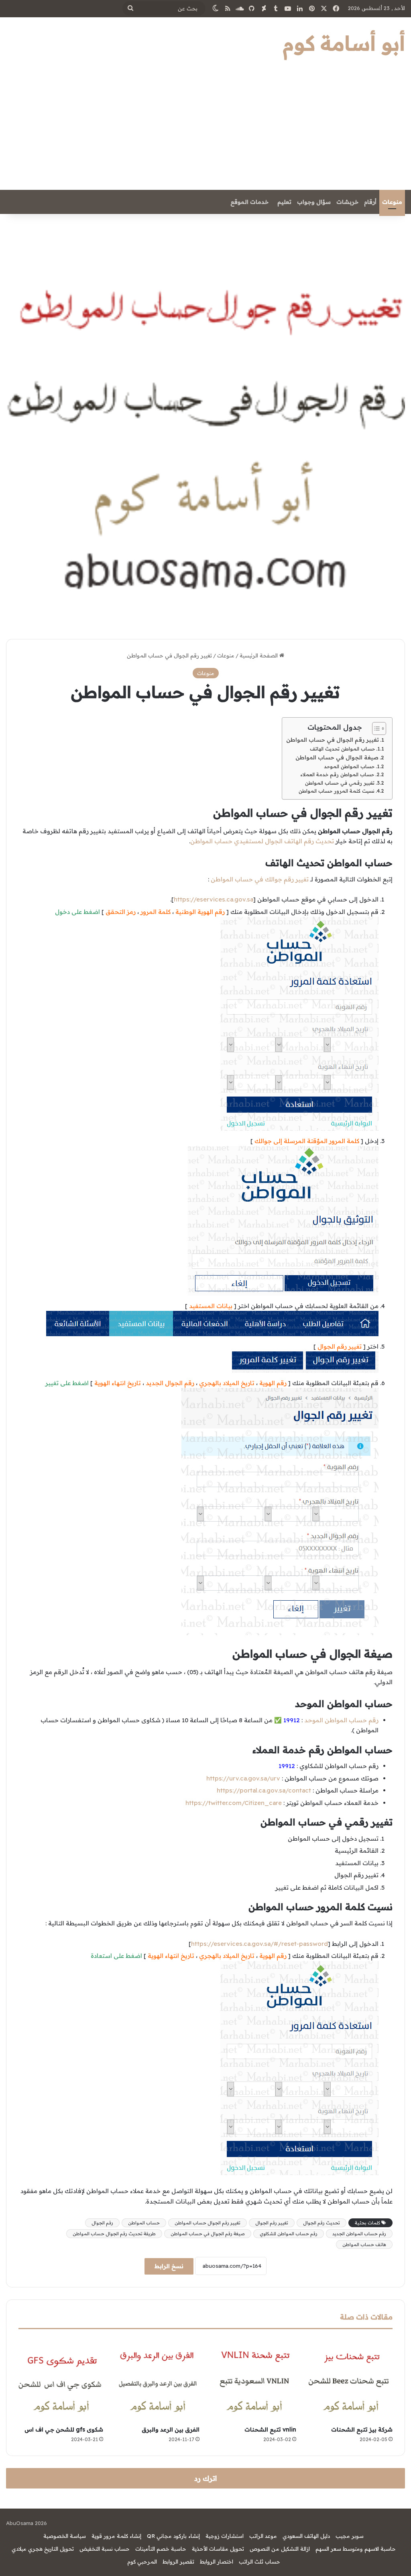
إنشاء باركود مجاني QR (173, 2536)
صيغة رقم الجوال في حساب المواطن (208, 2234)
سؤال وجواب (314, 202)
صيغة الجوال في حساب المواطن (337, 757)
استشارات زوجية (225, 2536)
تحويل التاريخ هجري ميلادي (43, 2549)
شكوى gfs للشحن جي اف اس (64, 2429)
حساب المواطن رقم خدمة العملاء (337, 774)
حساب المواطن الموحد (349, 766)
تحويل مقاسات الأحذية (218, 2549)
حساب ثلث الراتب (259, 2562)
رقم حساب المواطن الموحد (341, 1720)
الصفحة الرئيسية (259, 655)
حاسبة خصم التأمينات (161, 2549)
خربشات (347, 202)
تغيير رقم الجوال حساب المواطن (208, 2223)
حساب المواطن (144, 2223)
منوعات (392, 202)
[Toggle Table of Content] (375, 728)
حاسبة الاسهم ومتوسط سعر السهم (356, 2549)
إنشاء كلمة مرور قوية (116, 2536)
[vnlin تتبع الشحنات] (254, 2380)
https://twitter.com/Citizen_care (234, 1803)
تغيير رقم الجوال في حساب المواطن (333, 740)
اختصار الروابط (217, 2562)
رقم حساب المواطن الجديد (359, 2234)
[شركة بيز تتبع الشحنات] (351, 2380)
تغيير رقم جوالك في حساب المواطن (260, 879)
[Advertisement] (205, 130)
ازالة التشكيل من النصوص (280, 2549)
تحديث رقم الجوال (321, 2223)
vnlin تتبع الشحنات (270, 2429)
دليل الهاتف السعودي (306, 2536)
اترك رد (205, 2478)
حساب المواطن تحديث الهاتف (342, 749)
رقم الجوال (102, 2223)
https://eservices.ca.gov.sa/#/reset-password (259, 1944)
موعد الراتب (263, 2536)
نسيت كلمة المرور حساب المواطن (337, 791)
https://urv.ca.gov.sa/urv (243, 1778)
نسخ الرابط (169, 2266)
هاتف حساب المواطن (364, 2244)
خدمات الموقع (249, 202)
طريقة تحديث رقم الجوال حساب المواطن (114, 2234)
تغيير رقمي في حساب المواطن (340, 783)
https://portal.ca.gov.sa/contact (264, 1790)
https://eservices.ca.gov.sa (214, 899)
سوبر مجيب (350, 2536)
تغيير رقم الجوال (272, 2223)
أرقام (370, 202)
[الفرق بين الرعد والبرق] (158, 2380)
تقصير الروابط (178, 2562)
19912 (287, 1766)
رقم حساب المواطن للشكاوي (289, 2234)
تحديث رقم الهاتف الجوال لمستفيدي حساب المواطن (262, 841)
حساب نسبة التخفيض (105, 2549)
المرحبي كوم (142, 2562)
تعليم (284, 202)
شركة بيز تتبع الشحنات (362, 2429)
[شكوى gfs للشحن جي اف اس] (61, 2380)
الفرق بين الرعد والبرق (171, 2429)
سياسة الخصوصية (65, 2536)
